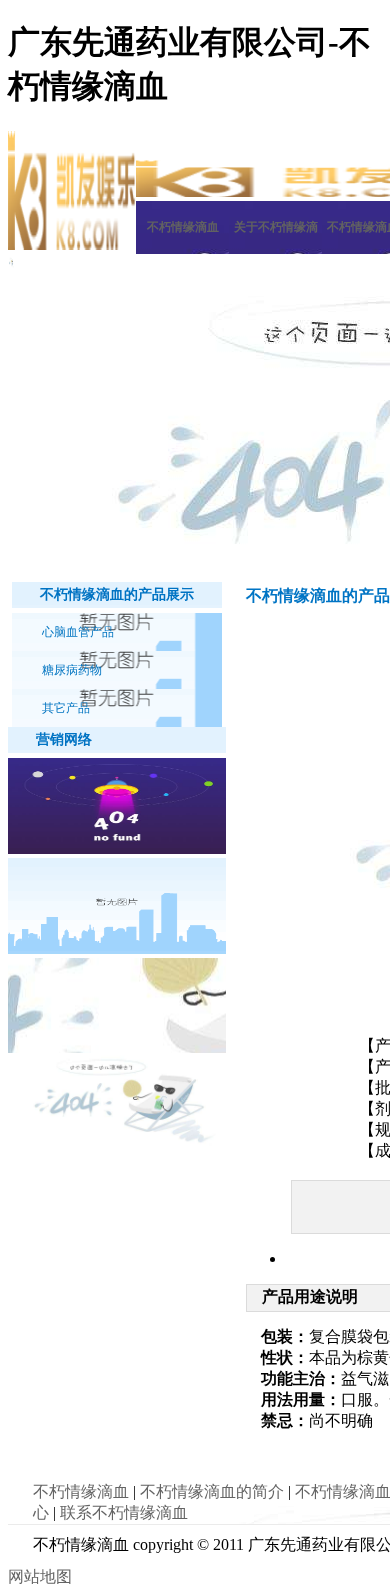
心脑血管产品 (78, 632)
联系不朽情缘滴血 (124, 1512)
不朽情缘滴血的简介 (212, 1491)
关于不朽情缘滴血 (276, 237)
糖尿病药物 (72, 670)
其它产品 (66, 708)
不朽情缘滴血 (183, 227)
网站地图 (40, 1576)
